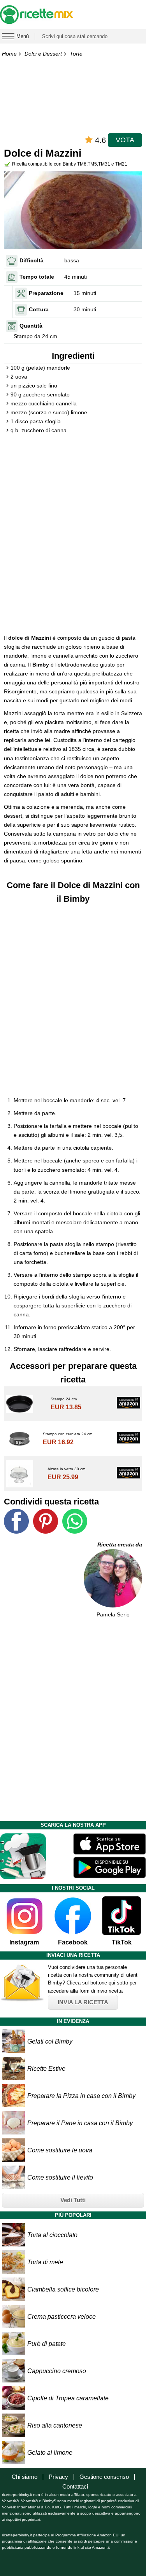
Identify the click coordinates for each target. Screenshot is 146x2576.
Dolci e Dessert (43, 54)
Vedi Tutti (73, 2200)
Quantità (31, 326)
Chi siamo (25, 2477)
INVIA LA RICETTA (83, 2002)
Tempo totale (37, 277)
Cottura (39, 309)
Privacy (58, 2477)
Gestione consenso (104, 2477)
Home (9, 54)
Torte (76, 54)
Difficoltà (32, 260)
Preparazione (46, 293)
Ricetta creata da (120, 1545)
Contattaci (75, 2486)
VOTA (125, 140)
